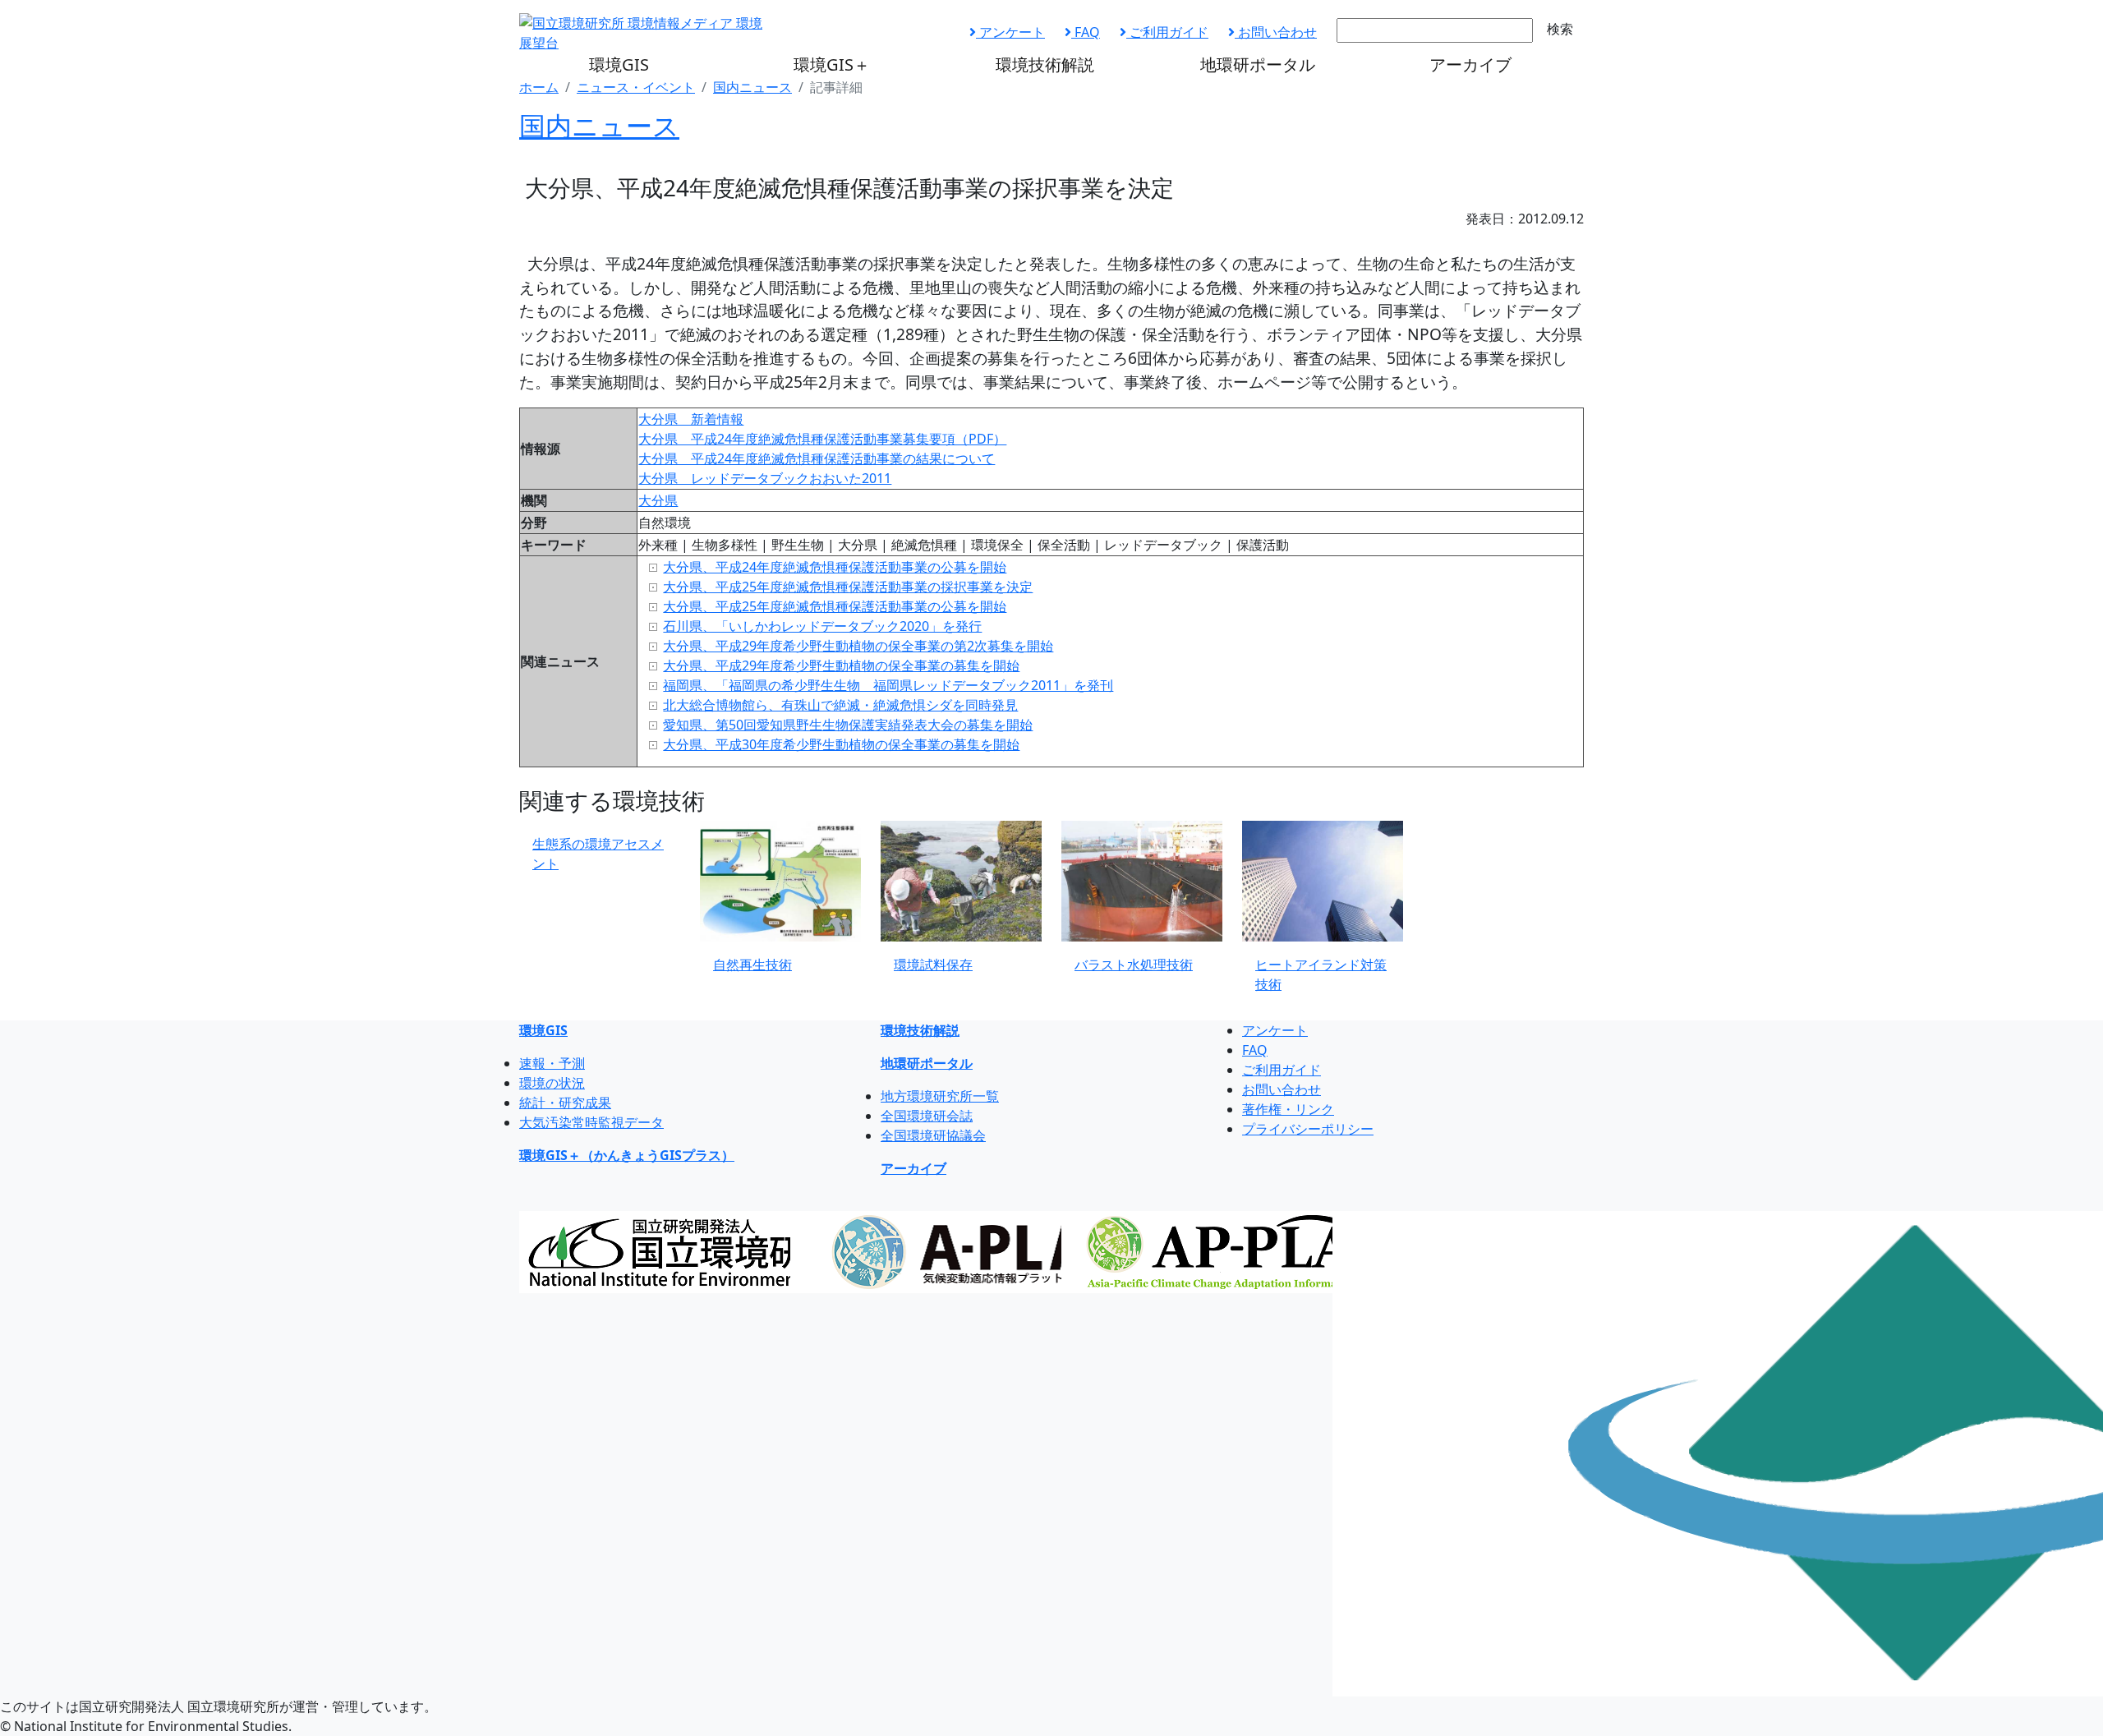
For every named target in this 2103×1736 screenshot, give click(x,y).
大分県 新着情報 (691, 419)
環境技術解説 (1045, 64)
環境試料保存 (933, 965)
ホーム (539, 87)
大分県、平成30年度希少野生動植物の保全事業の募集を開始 (841, 744)
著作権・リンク (1288, 1109)
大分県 (658, 500)
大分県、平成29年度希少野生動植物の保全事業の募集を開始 (841, 665)
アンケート (1010, 32)
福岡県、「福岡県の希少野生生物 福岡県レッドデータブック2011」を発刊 (888, 685)
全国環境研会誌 (927, 1116)
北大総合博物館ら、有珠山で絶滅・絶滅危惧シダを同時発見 (840, 705)
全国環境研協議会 (933, 1135)
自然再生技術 (752, 965)
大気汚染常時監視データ (591, 1122)
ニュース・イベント (636, 87)
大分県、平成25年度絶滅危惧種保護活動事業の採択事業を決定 (848, 587)
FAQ (1086, 32)
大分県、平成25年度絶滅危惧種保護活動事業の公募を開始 (835, 606)
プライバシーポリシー (1308, 1129)
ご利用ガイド (1167, 32)
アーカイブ (1470, 64)
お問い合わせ (1276, 32)
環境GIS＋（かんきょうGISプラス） (627, 1155)
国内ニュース (752, 87)
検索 (1560, 29)
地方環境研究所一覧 (940, 1096)
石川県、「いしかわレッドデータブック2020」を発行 (822, 626)
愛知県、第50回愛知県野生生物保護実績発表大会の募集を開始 (848, 725)
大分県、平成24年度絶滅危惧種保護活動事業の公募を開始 (835, 567)
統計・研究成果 (565, 1103)
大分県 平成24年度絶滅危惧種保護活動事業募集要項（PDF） (822, 439)
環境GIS (619, 64)
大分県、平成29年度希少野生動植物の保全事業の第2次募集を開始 (858, 646)
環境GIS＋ (832, 64)
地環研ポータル (1258, 64)
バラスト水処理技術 (1134, 965)
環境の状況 (552, 1083)
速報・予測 (552, 1063)
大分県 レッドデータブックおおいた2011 (765, 478)
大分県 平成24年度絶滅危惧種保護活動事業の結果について (817, 458)
